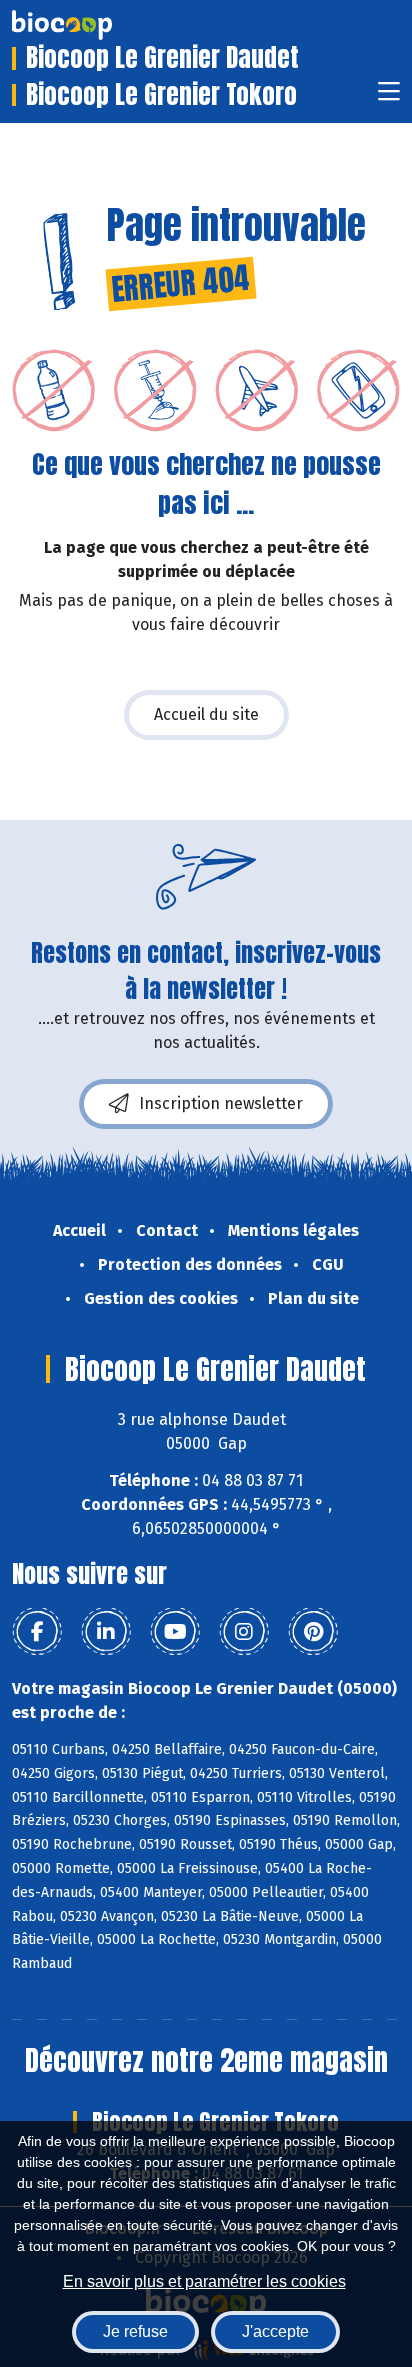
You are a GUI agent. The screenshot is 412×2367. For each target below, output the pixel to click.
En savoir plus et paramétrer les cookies (204, 2281)
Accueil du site (206, 714)
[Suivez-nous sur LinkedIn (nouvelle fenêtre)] (106, 1632)
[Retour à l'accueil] (92, 25)
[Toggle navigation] (389, 97)
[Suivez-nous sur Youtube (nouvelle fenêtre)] (175, 1632)
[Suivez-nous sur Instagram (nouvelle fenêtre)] (244, 1632)
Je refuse (135, 2331)
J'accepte (275, 2331)
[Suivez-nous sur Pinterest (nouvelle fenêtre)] (313, 1632)
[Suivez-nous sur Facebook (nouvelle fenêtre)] (37, 1632)
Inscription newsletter (221, 1103)
